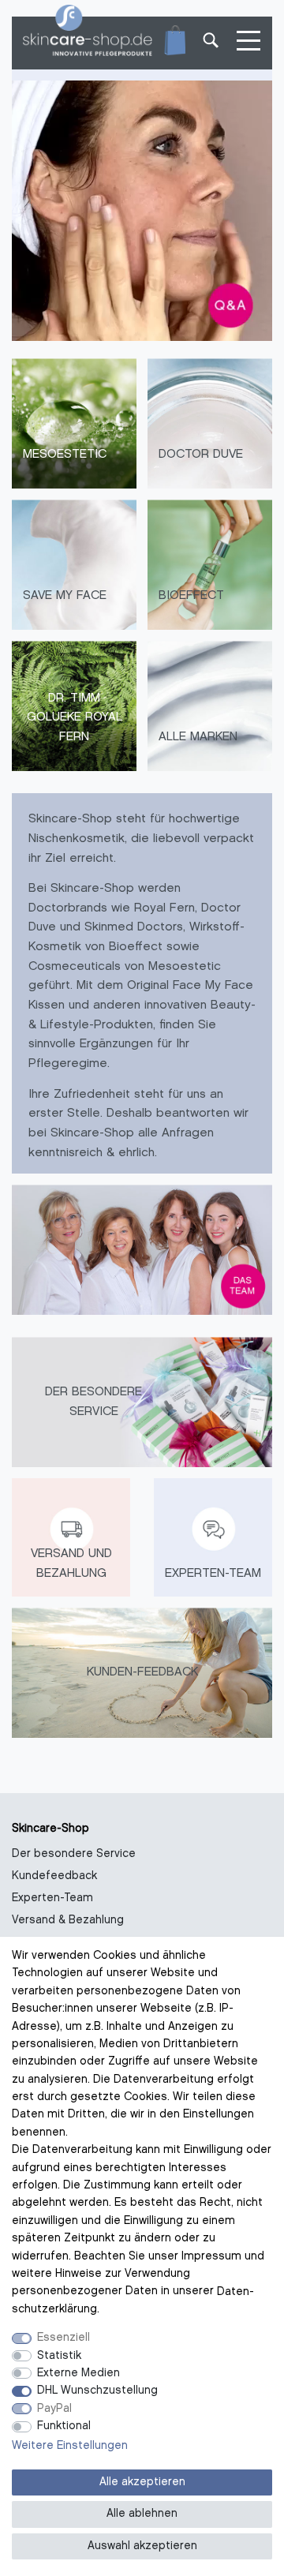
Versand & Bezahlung (68, 1921)
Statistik (59, 2356)
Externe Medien (78, 2374)
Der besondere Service (74, 1854)
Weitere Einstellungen (70, 2446)
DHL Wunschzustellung (97, 2391)
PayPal (54, 2409)
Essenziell (64, 2338)
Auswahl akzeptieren (142, 2546)
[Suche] (209, 43)
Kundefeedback (54, 1876)
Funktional (64, 2426)
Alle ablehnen (142, 2514)
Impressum (211, 2257)
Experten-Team (52, 1898)
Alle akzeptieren (142, 2482)
